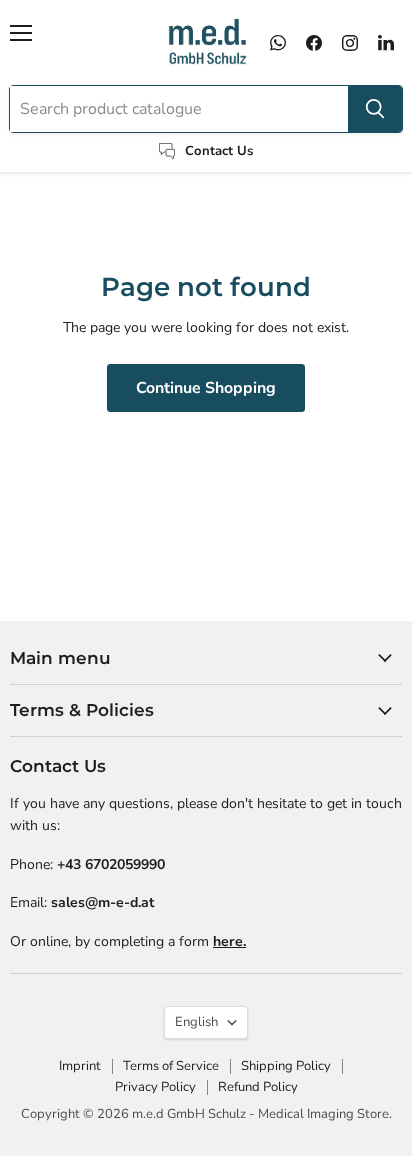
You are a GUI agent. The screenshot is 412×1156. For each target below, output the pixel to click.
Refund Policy (258, 1087)
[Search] (375, 109)
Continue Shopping (206, 388)
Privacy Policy (155, 1087)
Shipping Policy (286, 1066)
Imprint (80, 1066)
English (196, 1022)
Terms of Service (171, 1066)
